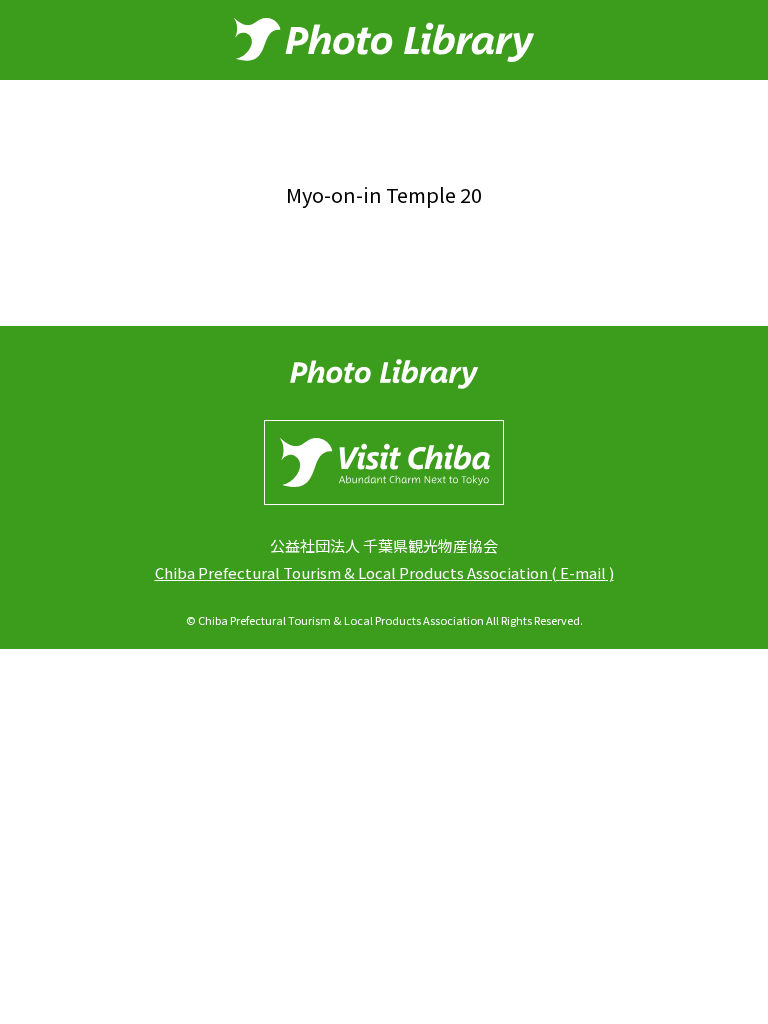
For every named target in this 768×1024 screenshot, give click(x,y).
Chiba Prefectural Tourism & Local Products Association (351, 572)
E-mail (583, 572)
